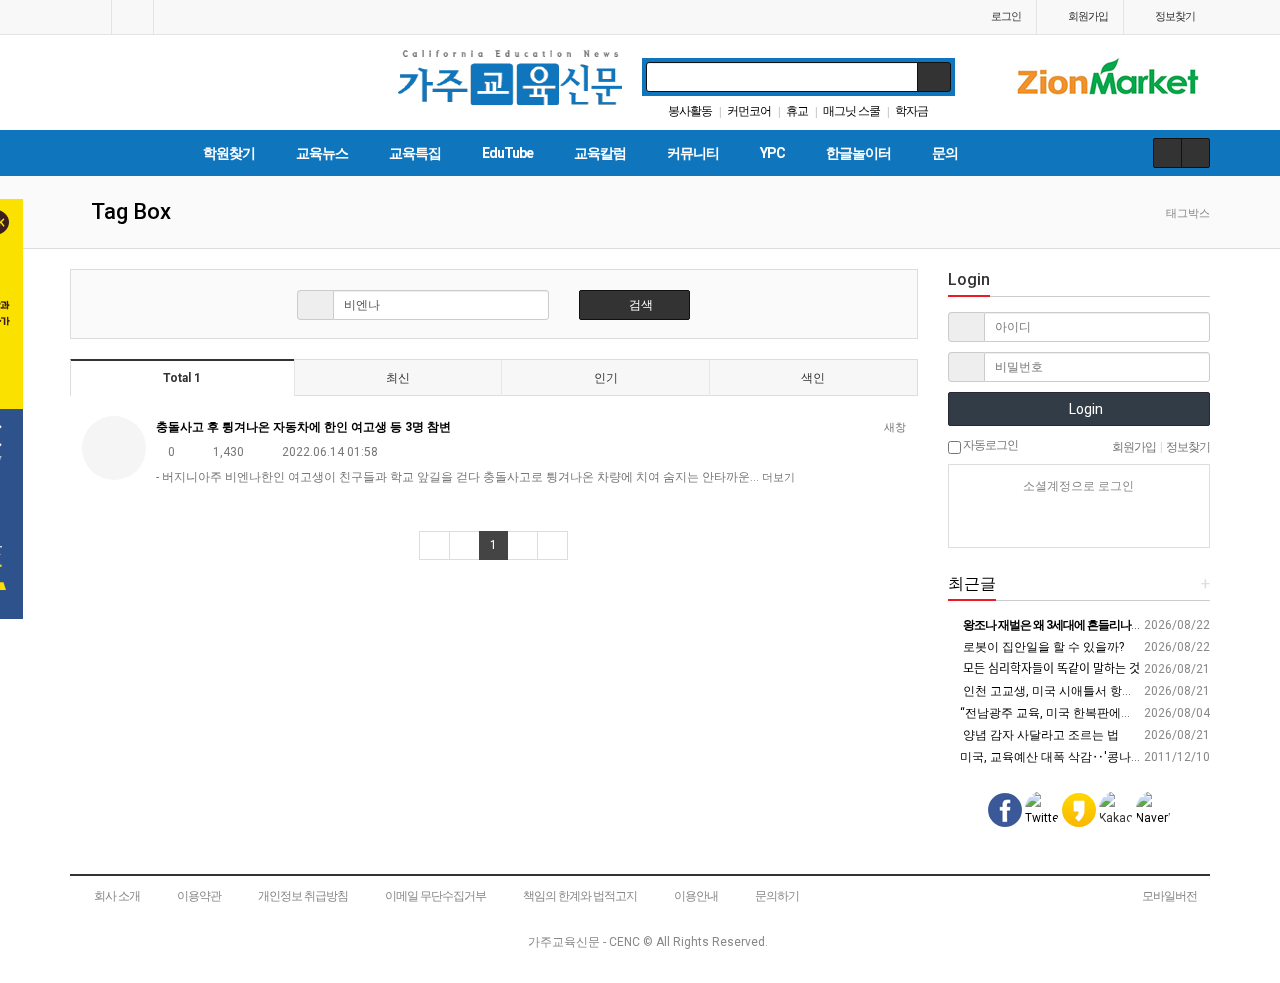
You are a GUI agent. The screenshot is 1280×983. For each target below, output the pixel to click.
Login (1084, 409)
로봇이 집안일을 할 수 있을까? (1042, 647)
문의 (945, 153)
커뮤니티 (693, 153)
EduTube (507, 153)
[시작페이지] (90, 17)
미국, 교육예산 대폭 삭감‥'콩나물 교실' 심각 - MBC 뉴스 (1109, 757)
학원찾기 (229, 153)
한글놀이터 (858, 153)
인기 (606, 378)
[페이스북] (1079, 522)
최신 (398, 378)
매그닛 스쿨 (851, 111)
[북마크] (132, 17)
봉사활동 (690, 111)
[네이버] (1009, 522)
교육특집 (415, 153)
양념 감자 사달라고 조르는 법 (1039, 735)
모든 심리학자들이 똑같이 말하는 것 (1050, 669)
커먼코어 (749, 111)
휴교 (797, 111)
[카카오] (1044, 522)
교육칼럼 (600, 153)
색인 (813, 378)
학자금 (911, 111)
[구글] (1114, 522)
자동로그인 (989, 445)
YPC (772, 153)
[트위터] (1149, 522)
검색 (639, 305)
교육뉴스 (322, 153)
